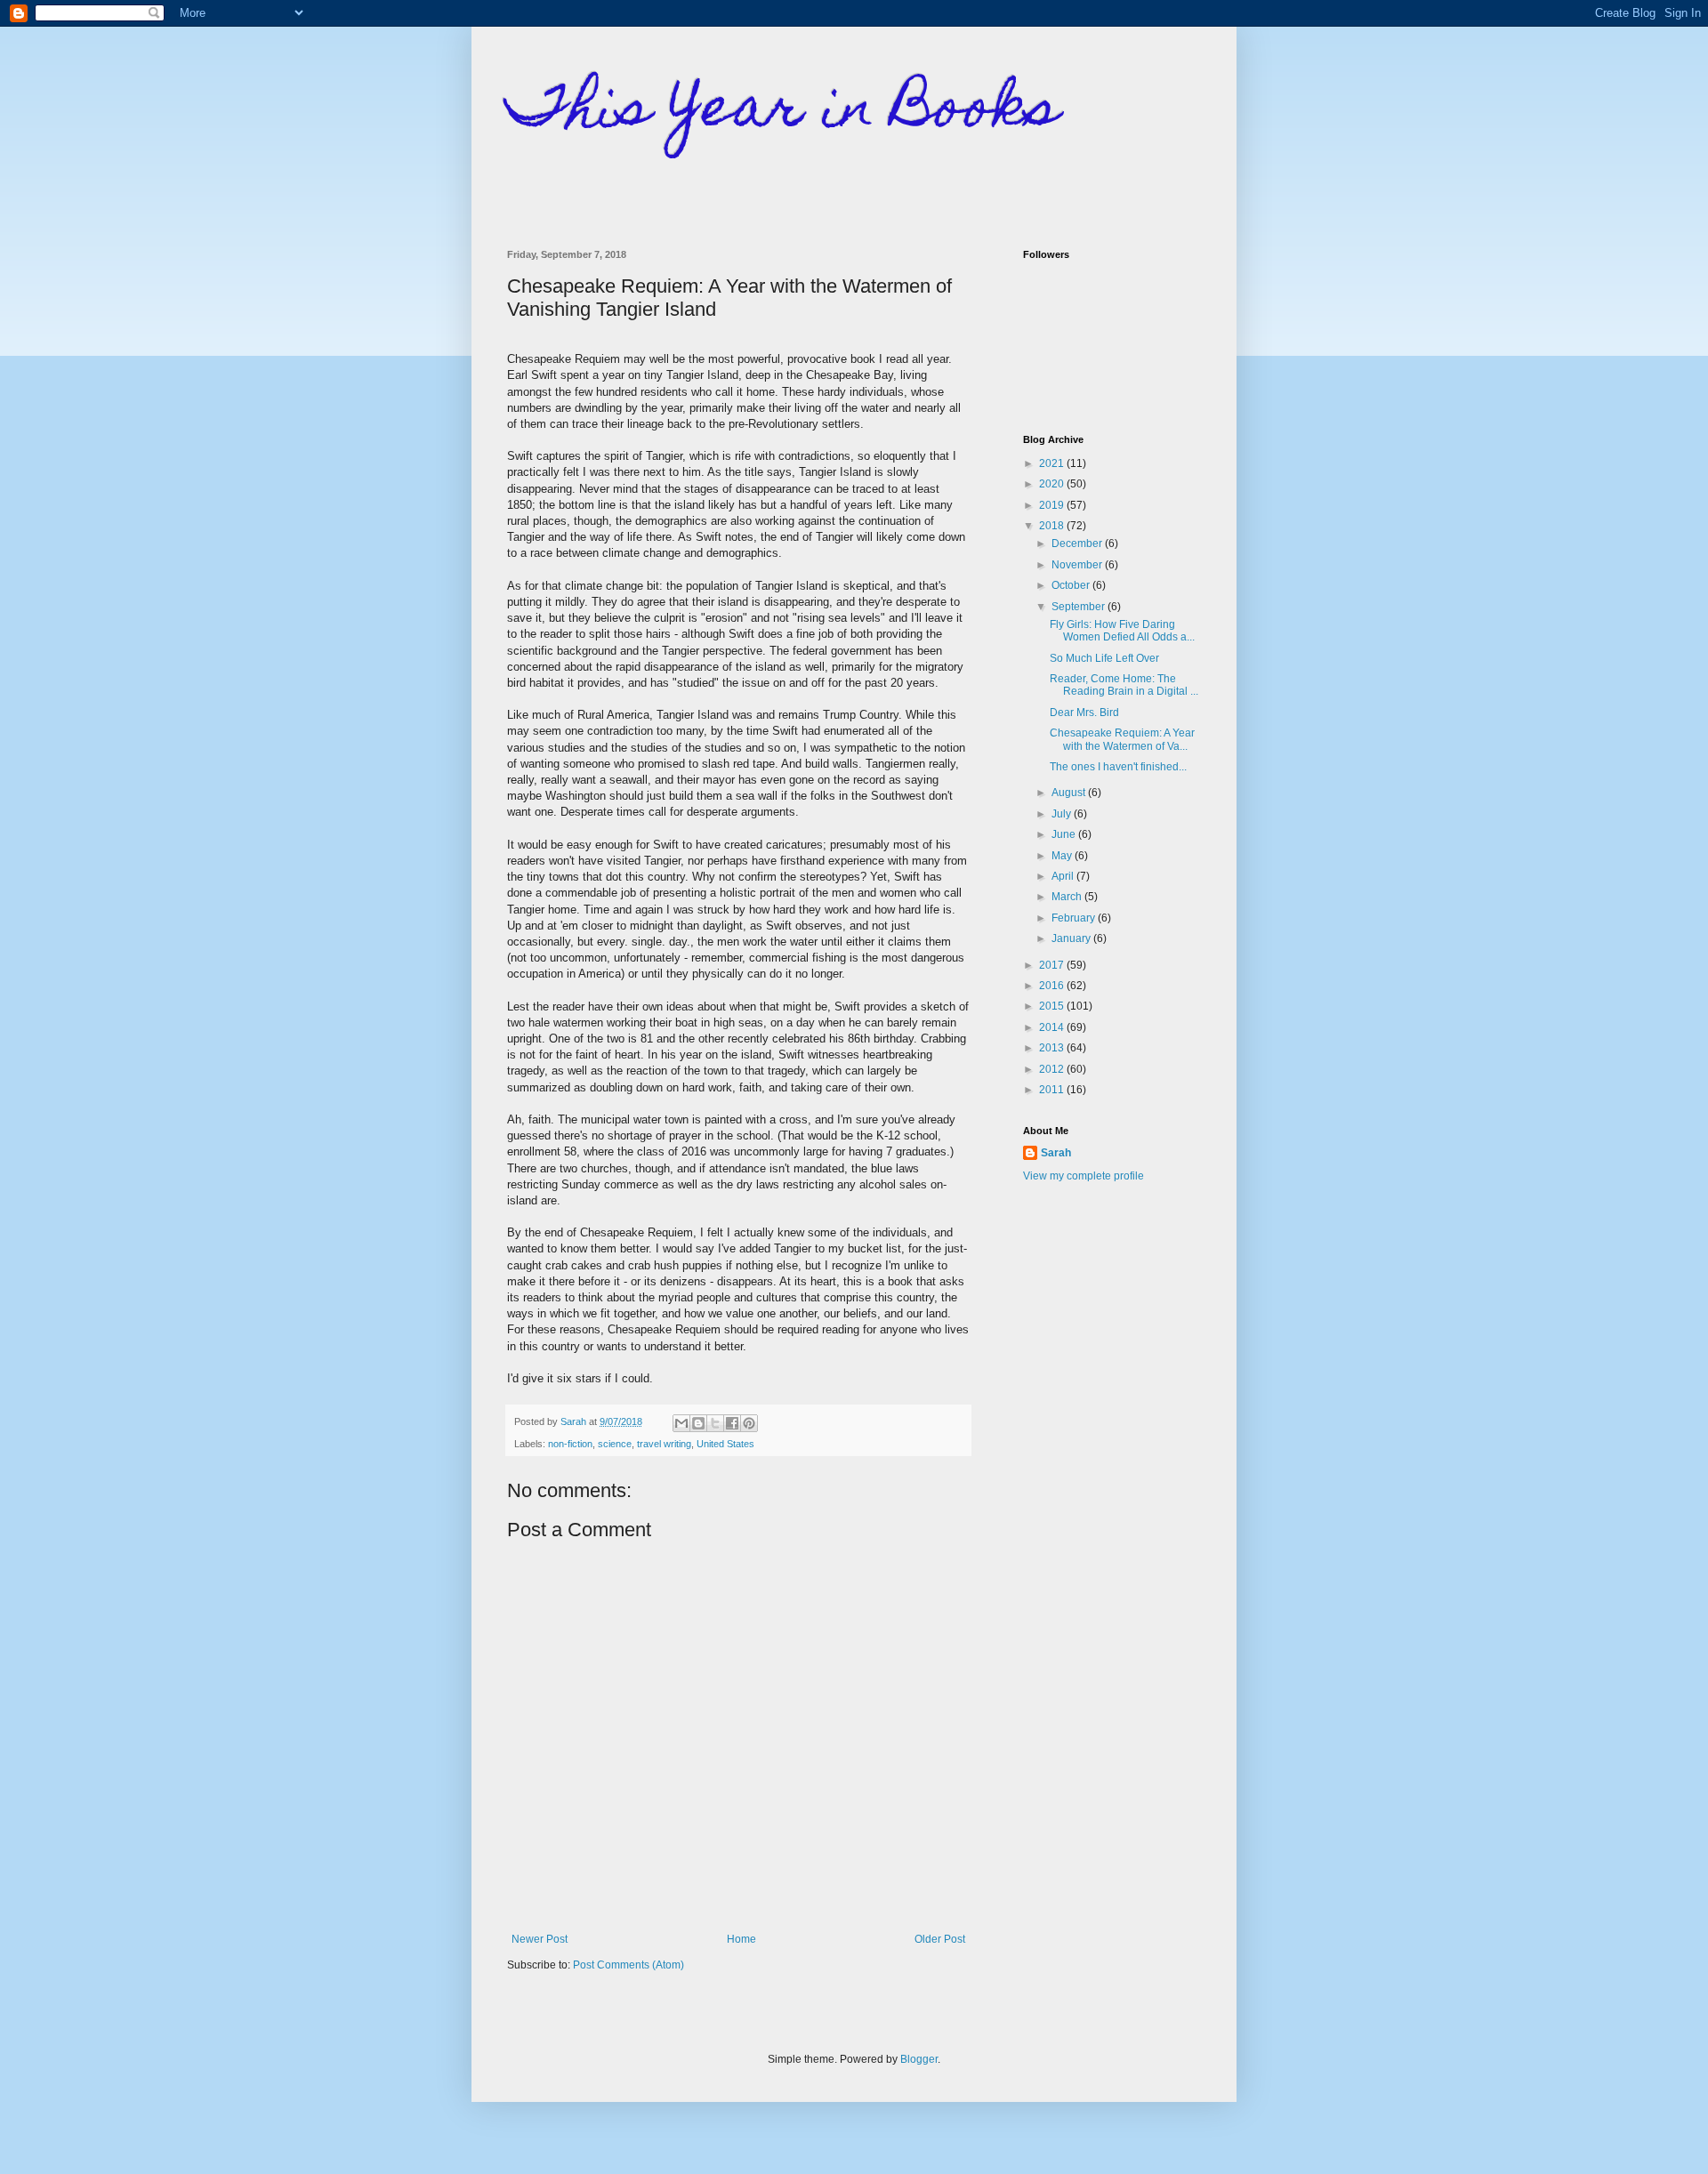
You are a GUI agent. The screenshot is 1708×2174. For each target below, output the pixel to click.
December (1078, 543)
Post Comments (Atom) (628, 1965)
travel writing (664, 1444)
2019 (1053, 505)
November (1078, 565)
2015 (1053, 1006)
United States (725, 1444)
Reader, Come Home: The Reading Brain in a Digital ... (1124, 685)
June (1065, 834)
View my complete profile (1084, 1176)
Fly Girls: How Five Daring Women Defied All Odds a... (1122, 631)
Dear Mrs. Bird (1084, 713)
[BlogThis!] (698, 1423)
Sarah (1056, 1153)
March (1068, 897)
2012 (1053, 1069)
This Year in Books (783, 113)
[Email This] (681, 1423)
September (1080, 607)
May (1063, 856)
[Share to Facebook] (732, 1423)
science (615, 1444)
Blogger (919, 2059)
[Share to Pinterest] (749, 1423)
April (1064, 876)
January (1072, 938)
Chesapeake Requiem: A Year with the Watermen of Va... (1122, 739)
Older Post (940, 1939)
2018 (1053, 526)
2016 (1053, 986)
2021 (1053, 463)
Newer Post (540, 1939)
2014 (1053, 1027)
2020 (1053, 484)
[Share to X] (715, 1423)
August (1070, 793)
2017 (1053, 965)
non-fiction (570, 1444)
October (1072, 585)
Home (741, 1939)
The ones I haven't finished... (1118, 767)
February (1075, 918)
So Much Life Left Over (1104, 658)
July (1063, 814)
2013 (1053, 1048)
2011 (1053, 1090)
